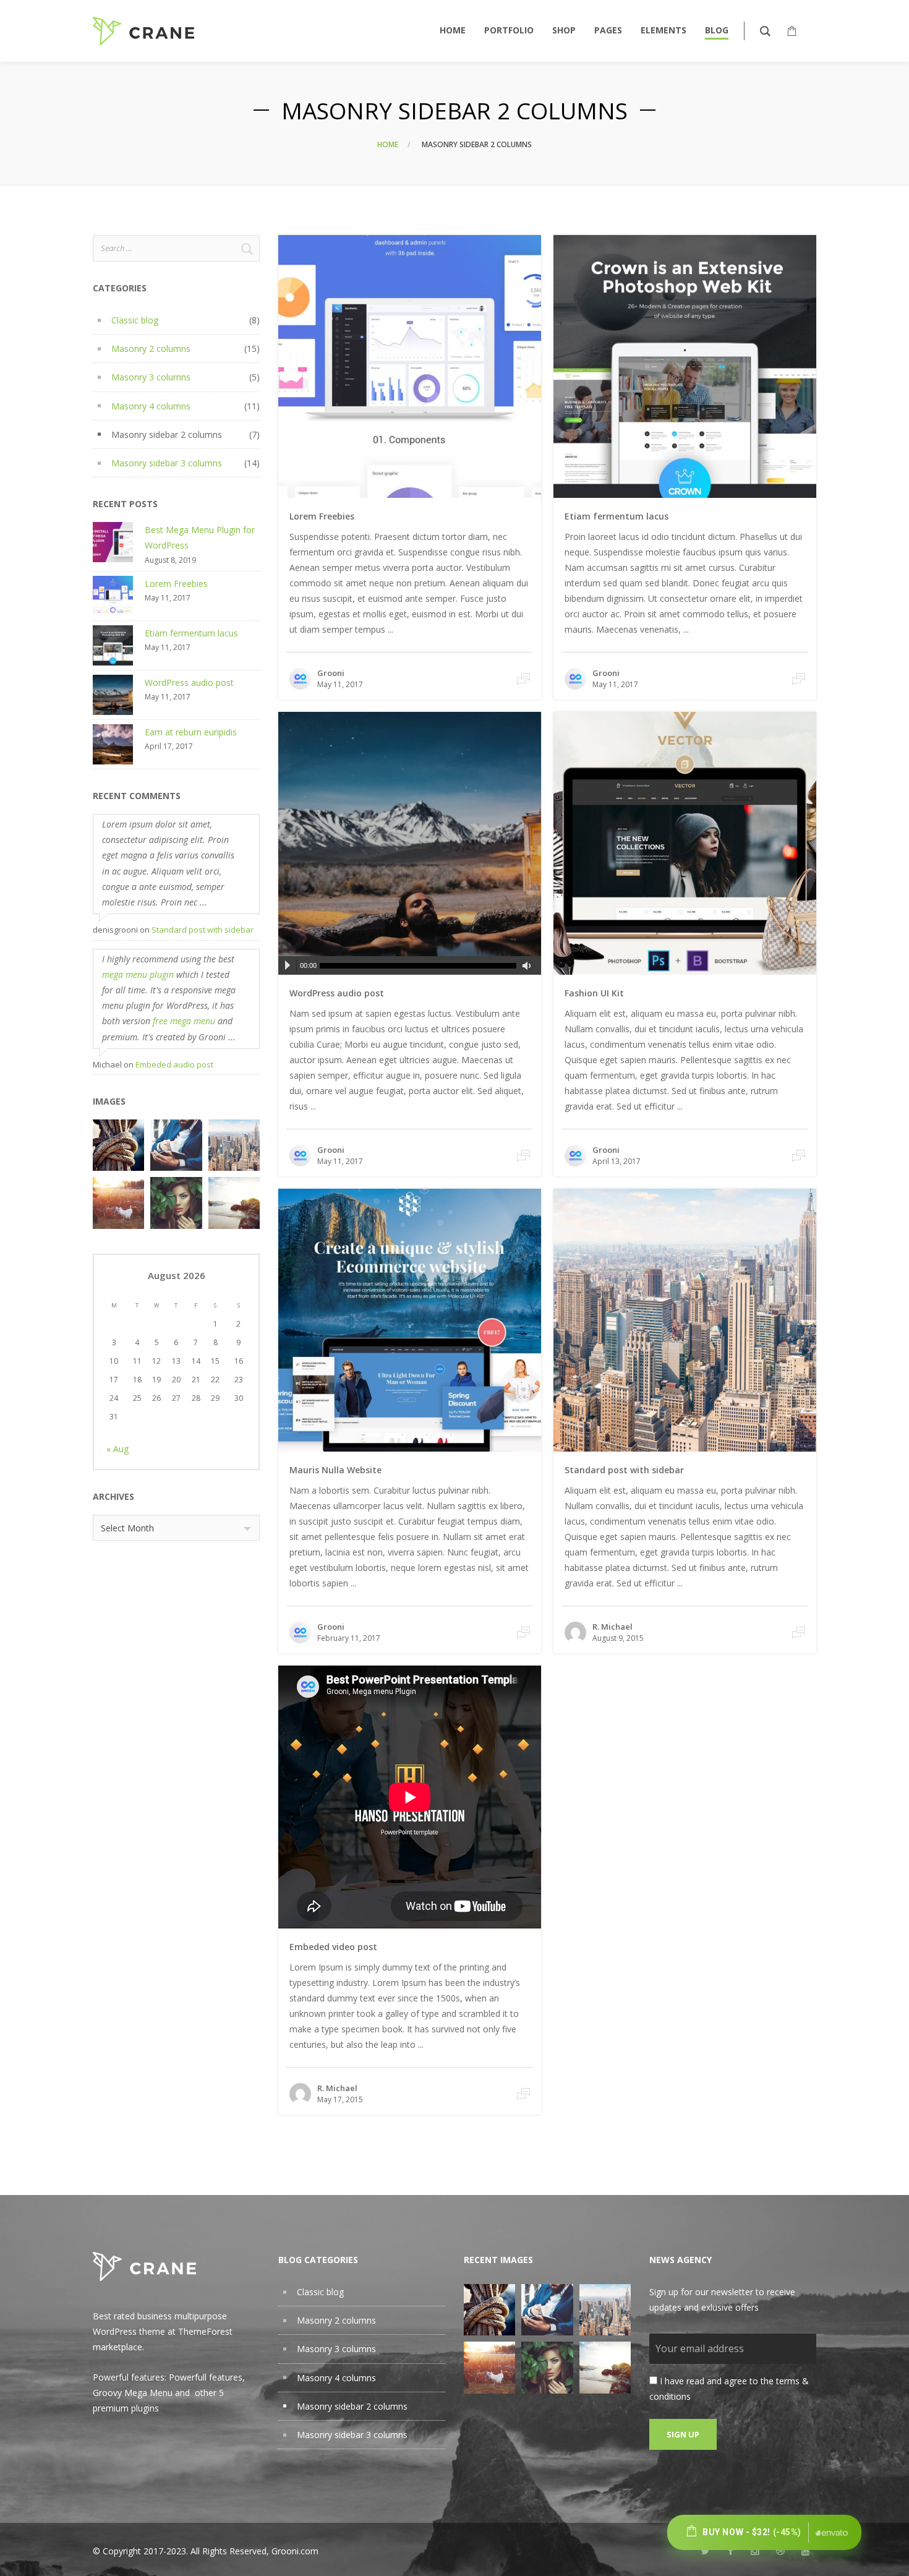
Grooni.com (295, 2551)
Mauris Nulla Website (335, 1470)
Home (388, 144)
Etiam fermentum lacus (191, 633)
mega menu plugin (138, 974)
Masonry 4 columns (151, 406)
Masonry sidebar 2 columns (167, 434)
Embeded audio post (174, 1064)
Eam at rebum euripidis (191, 732)
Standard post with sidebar (203, 930)
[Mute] (529, 966)
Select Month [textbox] (127, 1528)
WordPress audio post (189, 683)
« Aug (117, 1449)
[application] (410, 965)
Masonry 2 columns (151, 349)
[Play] (288, 965)
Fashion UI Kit (594, 993)
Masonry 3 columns (151, 377)
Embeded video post (333, 1947)
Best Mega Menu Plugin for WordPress (200, 537)
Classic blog (135, 320)
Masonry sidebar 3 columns (167, 463)
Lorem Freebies (176, 584)
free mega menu (184, 1021)
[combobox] (176, 1528)
